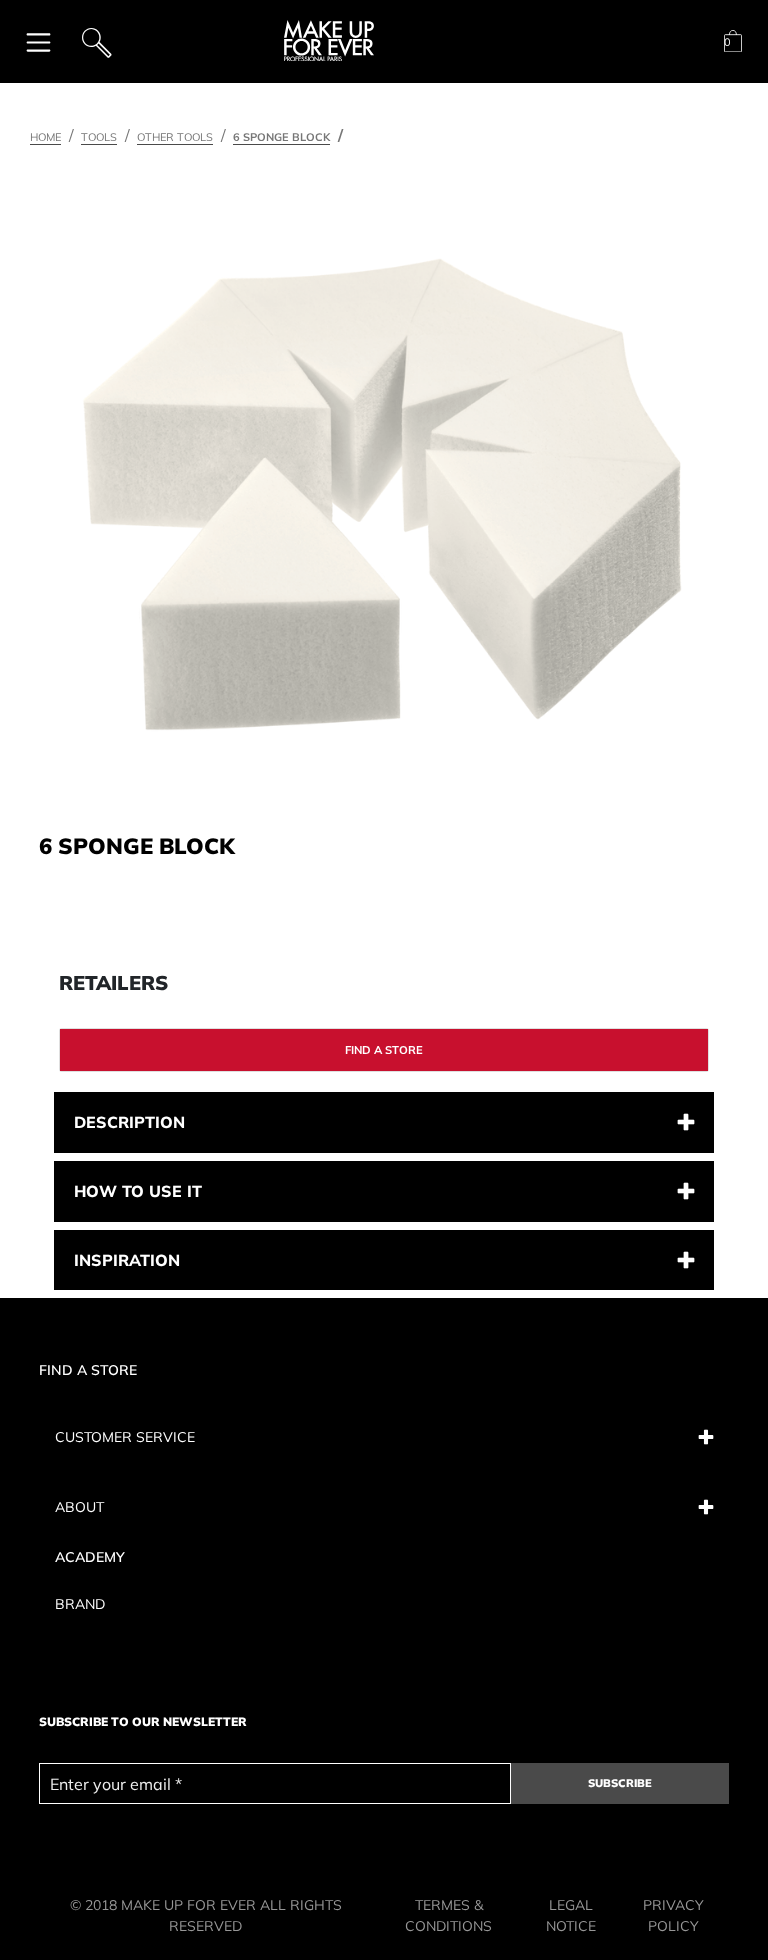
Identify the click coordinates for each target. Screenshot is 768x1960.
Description (129, 1122)
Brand (80, 1604)
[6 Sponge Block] (382, 494)
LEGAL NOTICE (571, 1915)
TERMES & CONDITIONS (448, 1915)
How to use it (138, 1191)
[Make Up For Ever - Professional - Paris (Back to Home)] (329, 41)
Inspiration (127, 1260)
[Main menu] (38, 41)
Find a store (384, 1050)
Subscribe (620, 1783)
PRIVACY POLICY (673, 1915)
